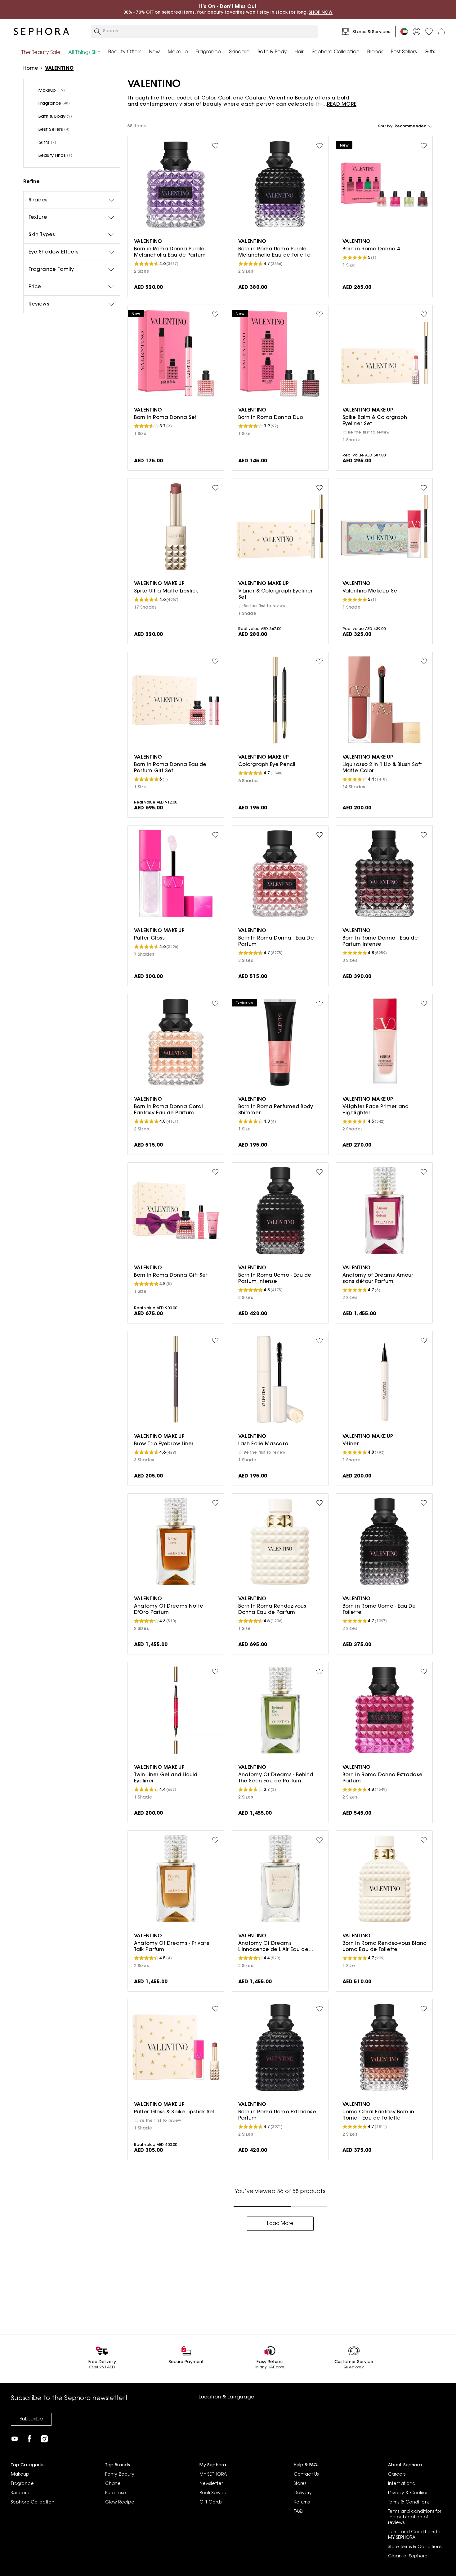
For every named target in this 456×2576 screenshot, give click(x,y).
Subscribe (31, 2419)
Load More (280, 2224)
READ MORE (342, 104)
